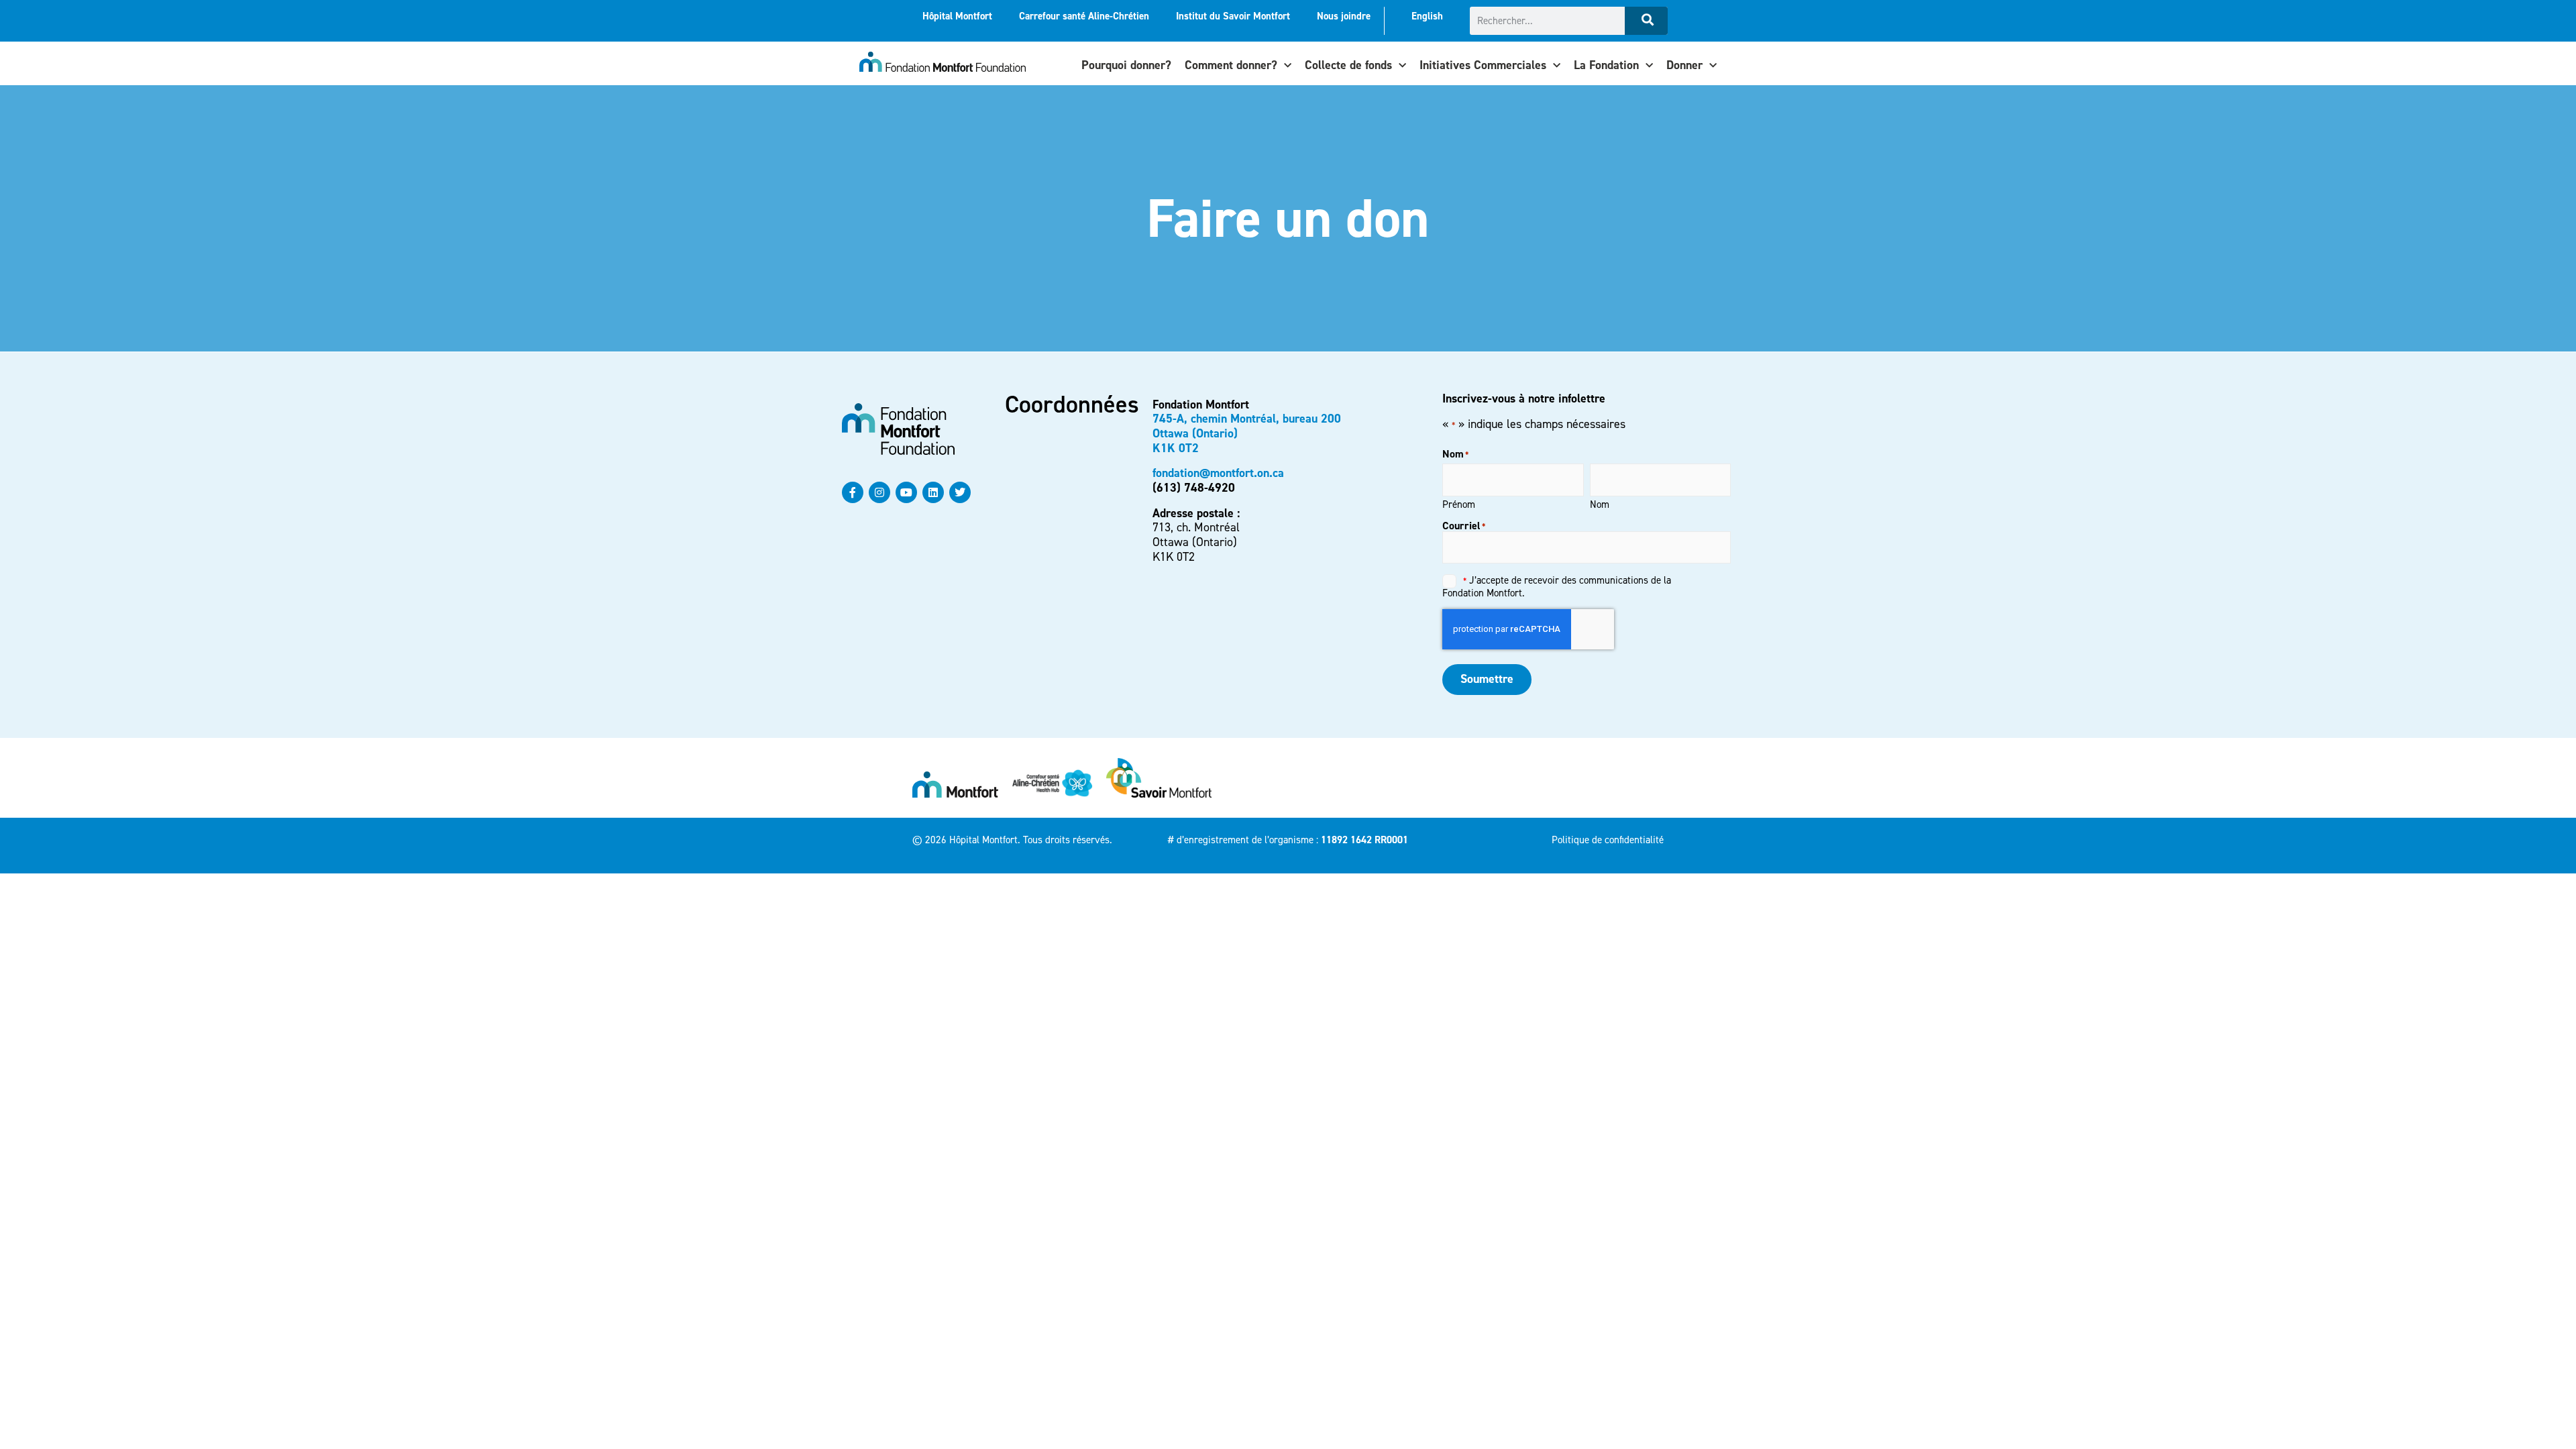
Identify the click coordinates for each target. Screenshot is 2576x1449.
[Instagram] (879, 492)
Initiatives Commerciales (1483, 65)
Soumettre (1487, 679)
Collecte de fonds (1348, 65)
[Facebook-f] (853, 492)
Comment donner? (1231, 65)
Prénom (1459, 504)
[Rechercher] (1646, 21)
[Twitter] (960, 492)
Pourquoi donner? (1126, 65)
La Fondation (1606, 65)
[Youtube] (906, 492)
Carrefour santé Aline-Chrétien (1084, 16)
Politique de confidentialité (1608, 840)
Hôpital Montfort (957, 16)
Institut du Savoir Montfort (1233, 16)
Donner (1684, 65)
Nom (1600, 504)
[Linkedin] (933, 492)
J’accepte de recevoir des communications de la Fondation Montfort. (1557, 586)
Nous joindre (1344, 16)
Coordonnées (1072, 405)
